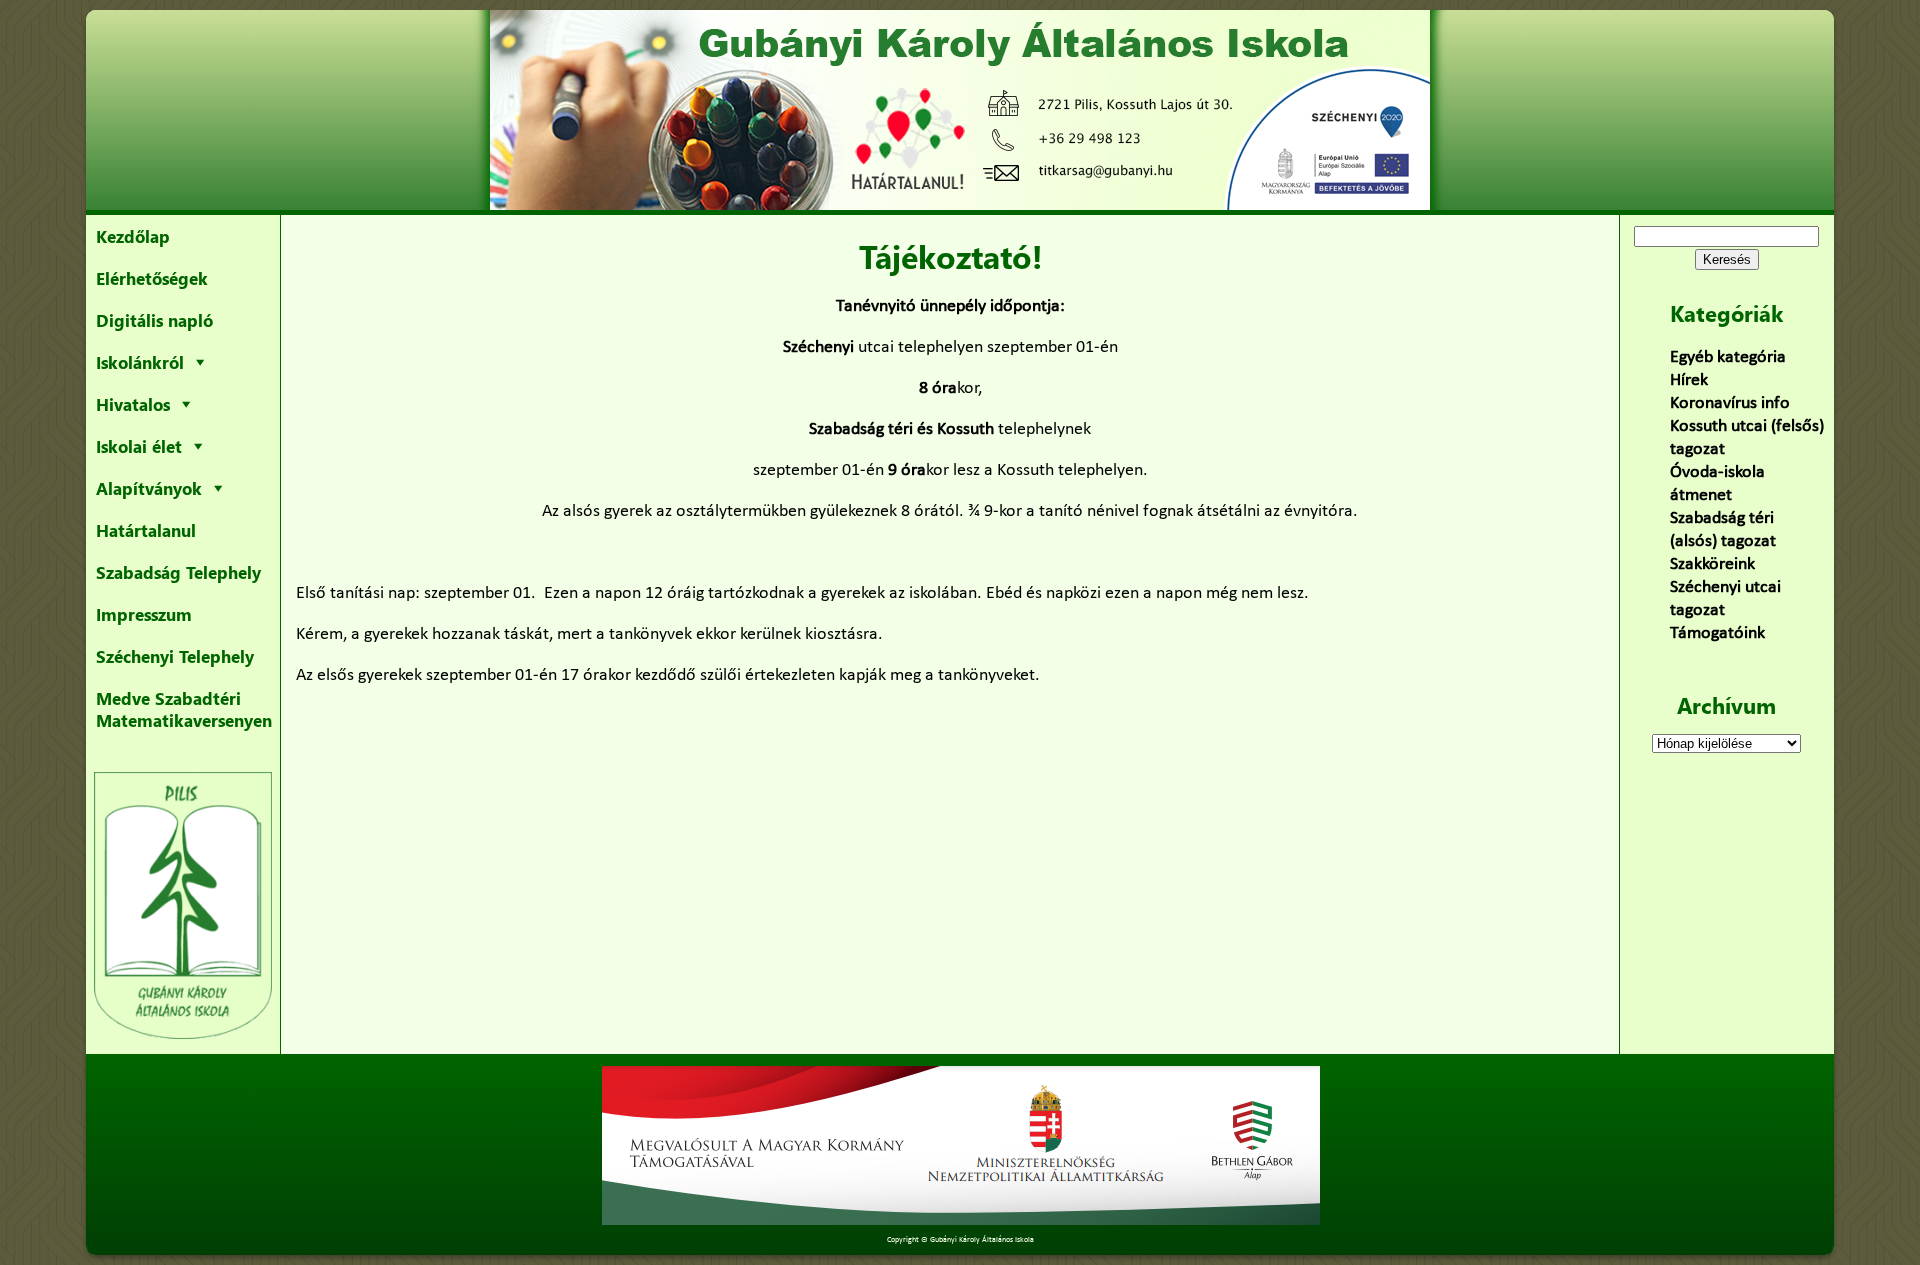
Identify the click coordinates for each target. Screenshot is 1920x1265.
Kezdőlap (133, 236)
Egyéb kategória (1728, 357)
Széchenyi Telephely (175, 656)
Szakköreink (1712, 564)
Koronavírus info (1730, 403)
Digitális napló (154, 320)
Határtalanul (146, 530)
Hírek (1689, 380)
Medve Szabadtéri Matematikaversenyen (184, 709)
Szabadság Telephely (178, 572)
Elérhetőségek (152, 278)
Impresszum (144, 614)
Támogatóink (1717, 633)
